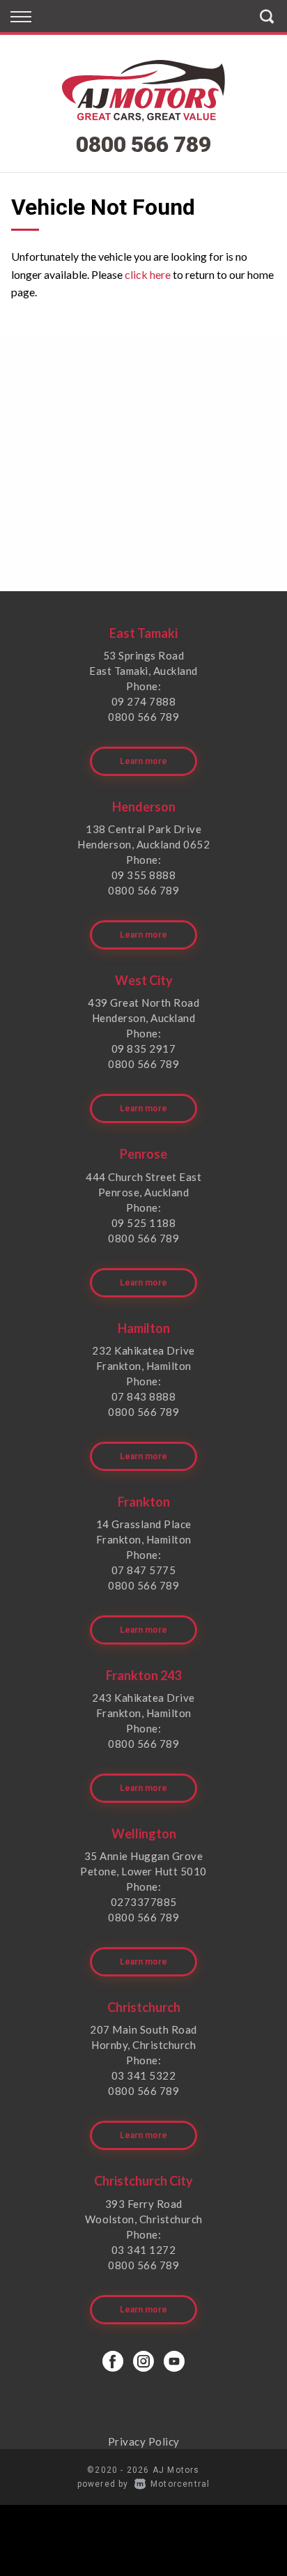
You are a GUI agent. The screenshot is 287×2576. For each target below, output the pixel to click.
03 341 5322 (144, 2075)
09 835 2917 (144, 1049)
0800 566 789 (143, 144)
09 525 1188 (144, 1223)
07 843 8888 (144, 1396)
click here (148, 274)
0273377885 (144, 1902)
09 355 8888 (144, 875)
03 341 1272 (144, 2250)
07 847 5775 (144, 1570)
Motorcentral (180, 2484)
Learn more (143, 761)
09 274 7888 (144, 701)
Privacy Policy (144, 2441)
